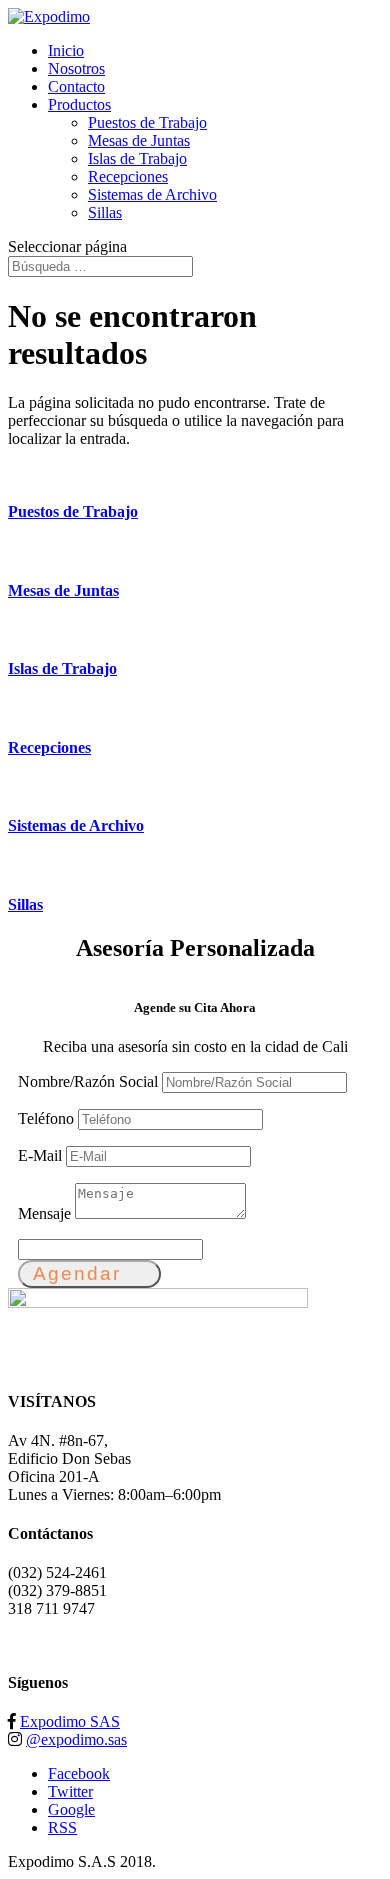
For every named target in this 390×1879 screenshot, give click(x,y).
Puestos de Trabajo (147, 122)
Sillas (105, 212)
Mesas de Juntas (139, 140)
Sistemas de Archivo (152, 194)
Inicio (66, 50)
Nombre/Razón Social (88, 1081)
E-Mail (40, 1155)
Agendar (77, 1273)
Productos (79, 104)
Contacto (76, 86)
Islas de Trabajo (137, 158)
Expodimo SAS (70, 1721)
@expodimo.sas (76, 1739)
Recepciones (128, 176)
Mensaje (44, 1213)
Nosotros (76, 68)
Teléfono (46, 1118)
